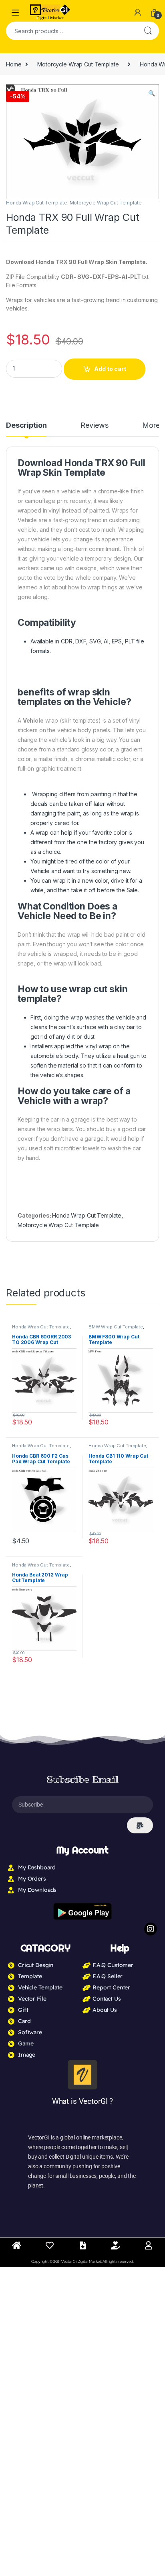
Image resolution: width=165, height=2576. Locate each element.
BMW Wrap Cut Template (116, 1327)
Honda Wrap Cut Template (37, 203)
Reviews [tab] (94, 426)
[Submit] (140, 1825)
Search (148, 31)
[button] (152, 93)
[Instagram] (151, 1929)
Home (14, 64)
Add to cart (110, 369)
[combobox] (71, 31)
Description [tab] (26, 426)
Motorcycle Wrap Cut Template (78, 64)
